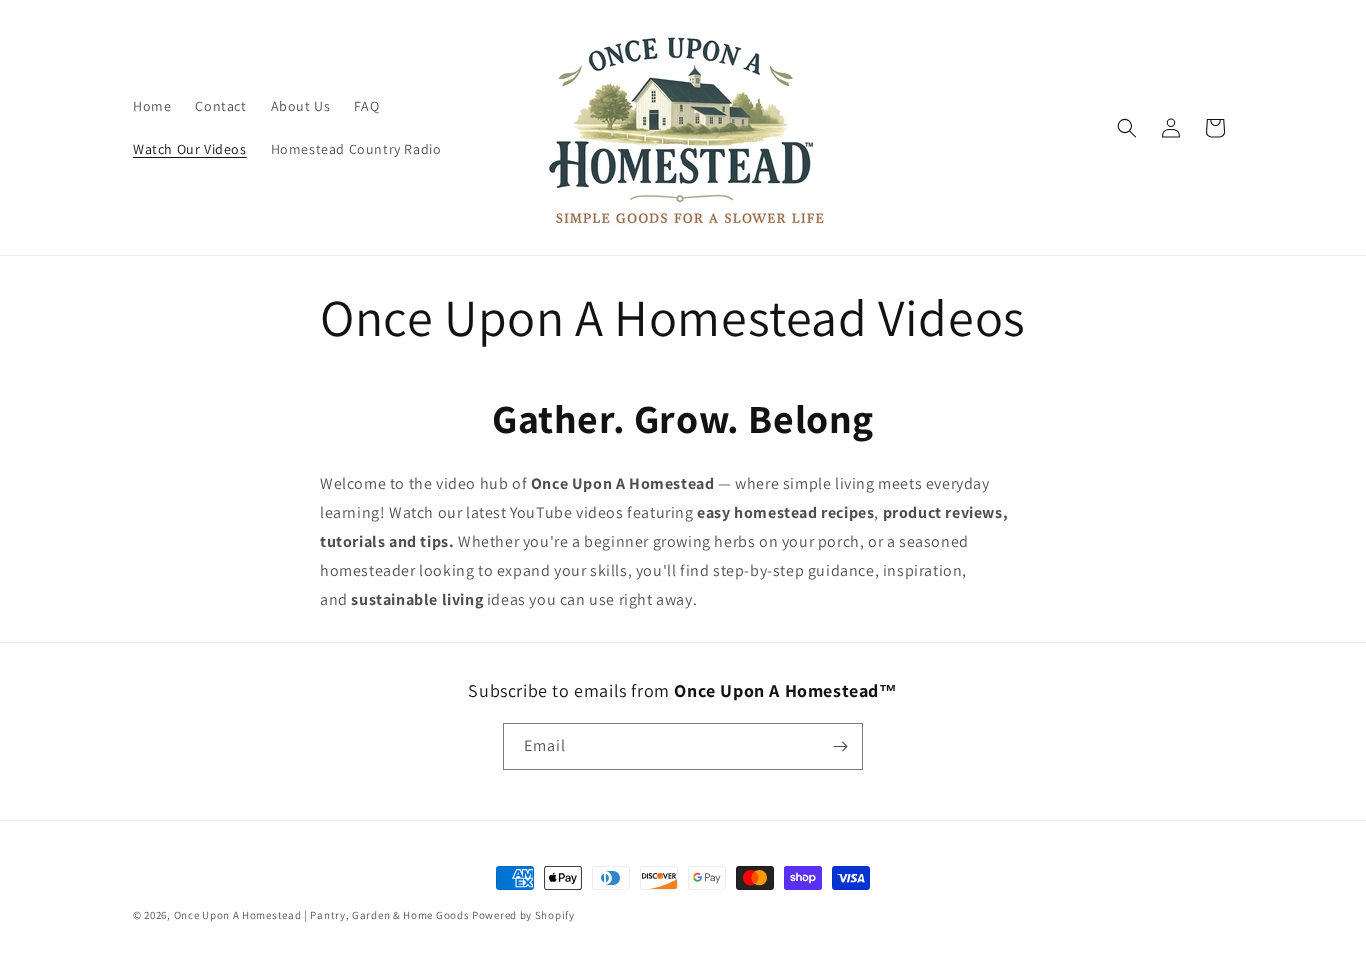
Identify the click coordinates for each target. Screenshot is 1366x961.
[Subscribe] (840, 746)
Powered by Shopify (523, 915)
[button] (1127, 128)
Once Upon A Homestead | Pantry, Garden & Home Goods (323, 915)
